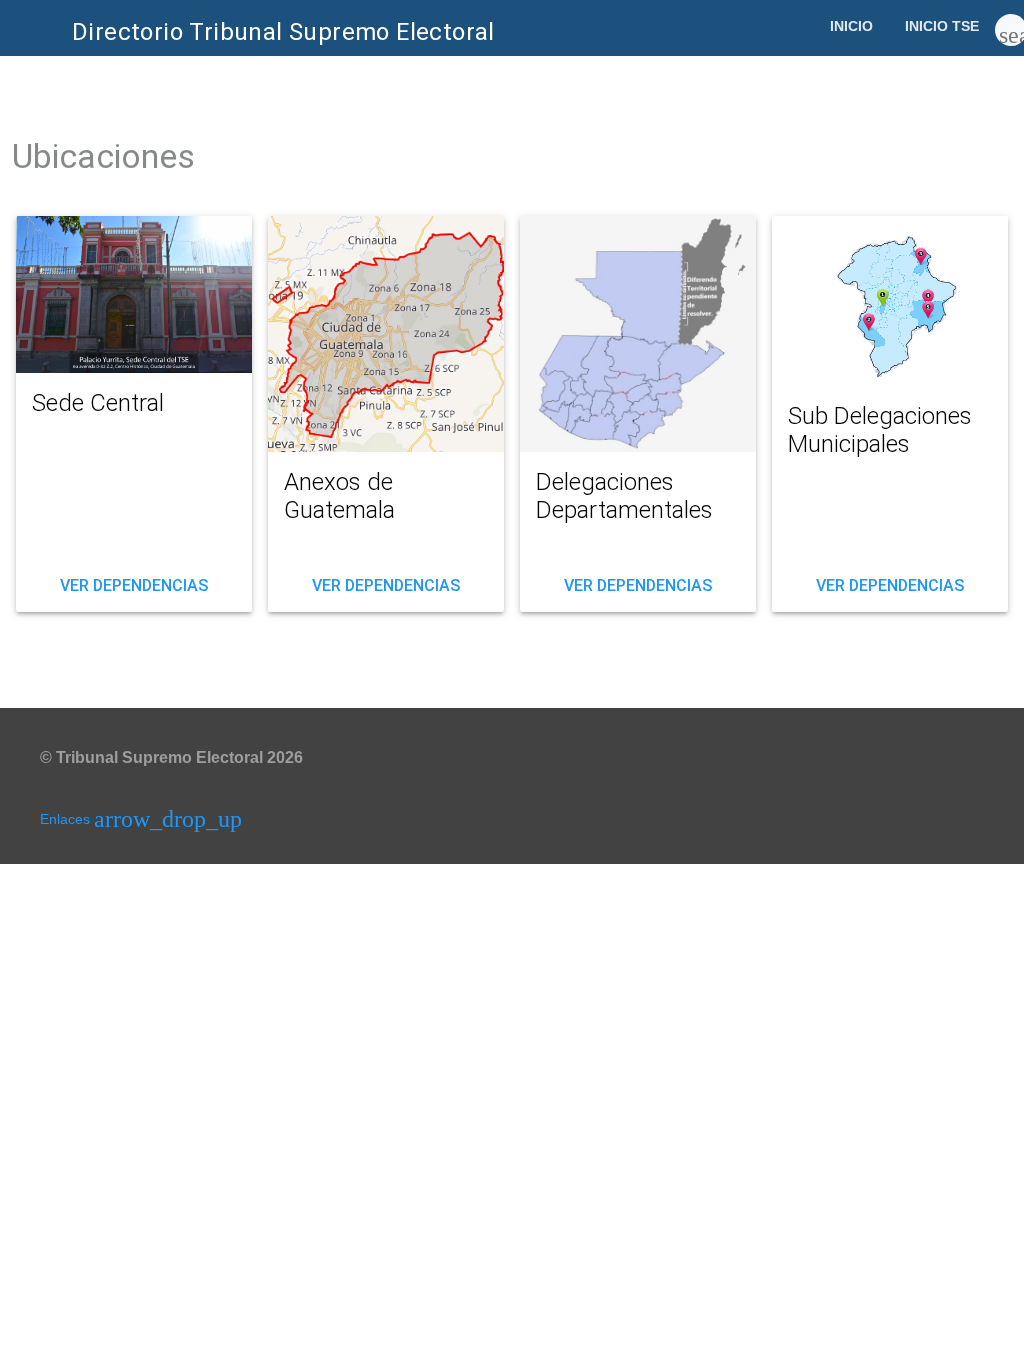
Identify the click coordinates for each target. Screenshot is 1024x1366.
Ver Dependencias (134, 590)
